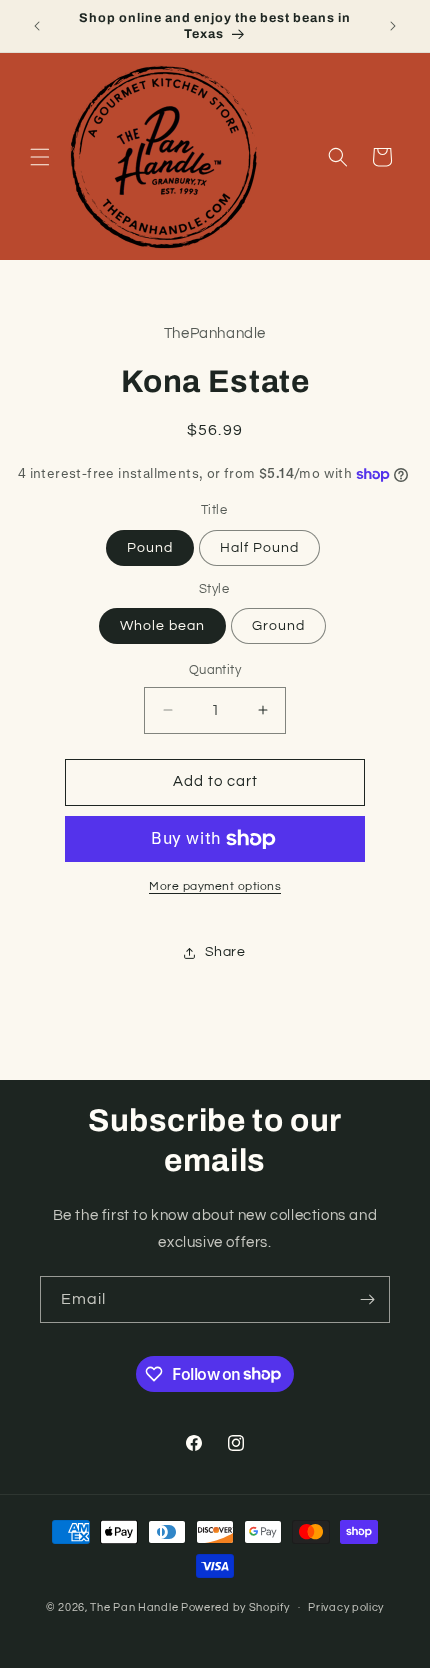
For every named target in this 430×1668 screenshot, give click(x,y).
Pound (150, 548)
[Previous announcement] (37, 26)
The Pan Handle (134, 1606)
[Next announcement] (393, 26)
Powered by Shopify (235, 1606)
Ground (278, 626)
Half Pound (259, 548)
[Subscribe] (367, 1299)
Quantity (215, 670)
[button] (40, 157)
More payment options (215, 886)
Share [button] (225, 952)
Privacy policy (346, 1607)
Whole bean (162, 626)
